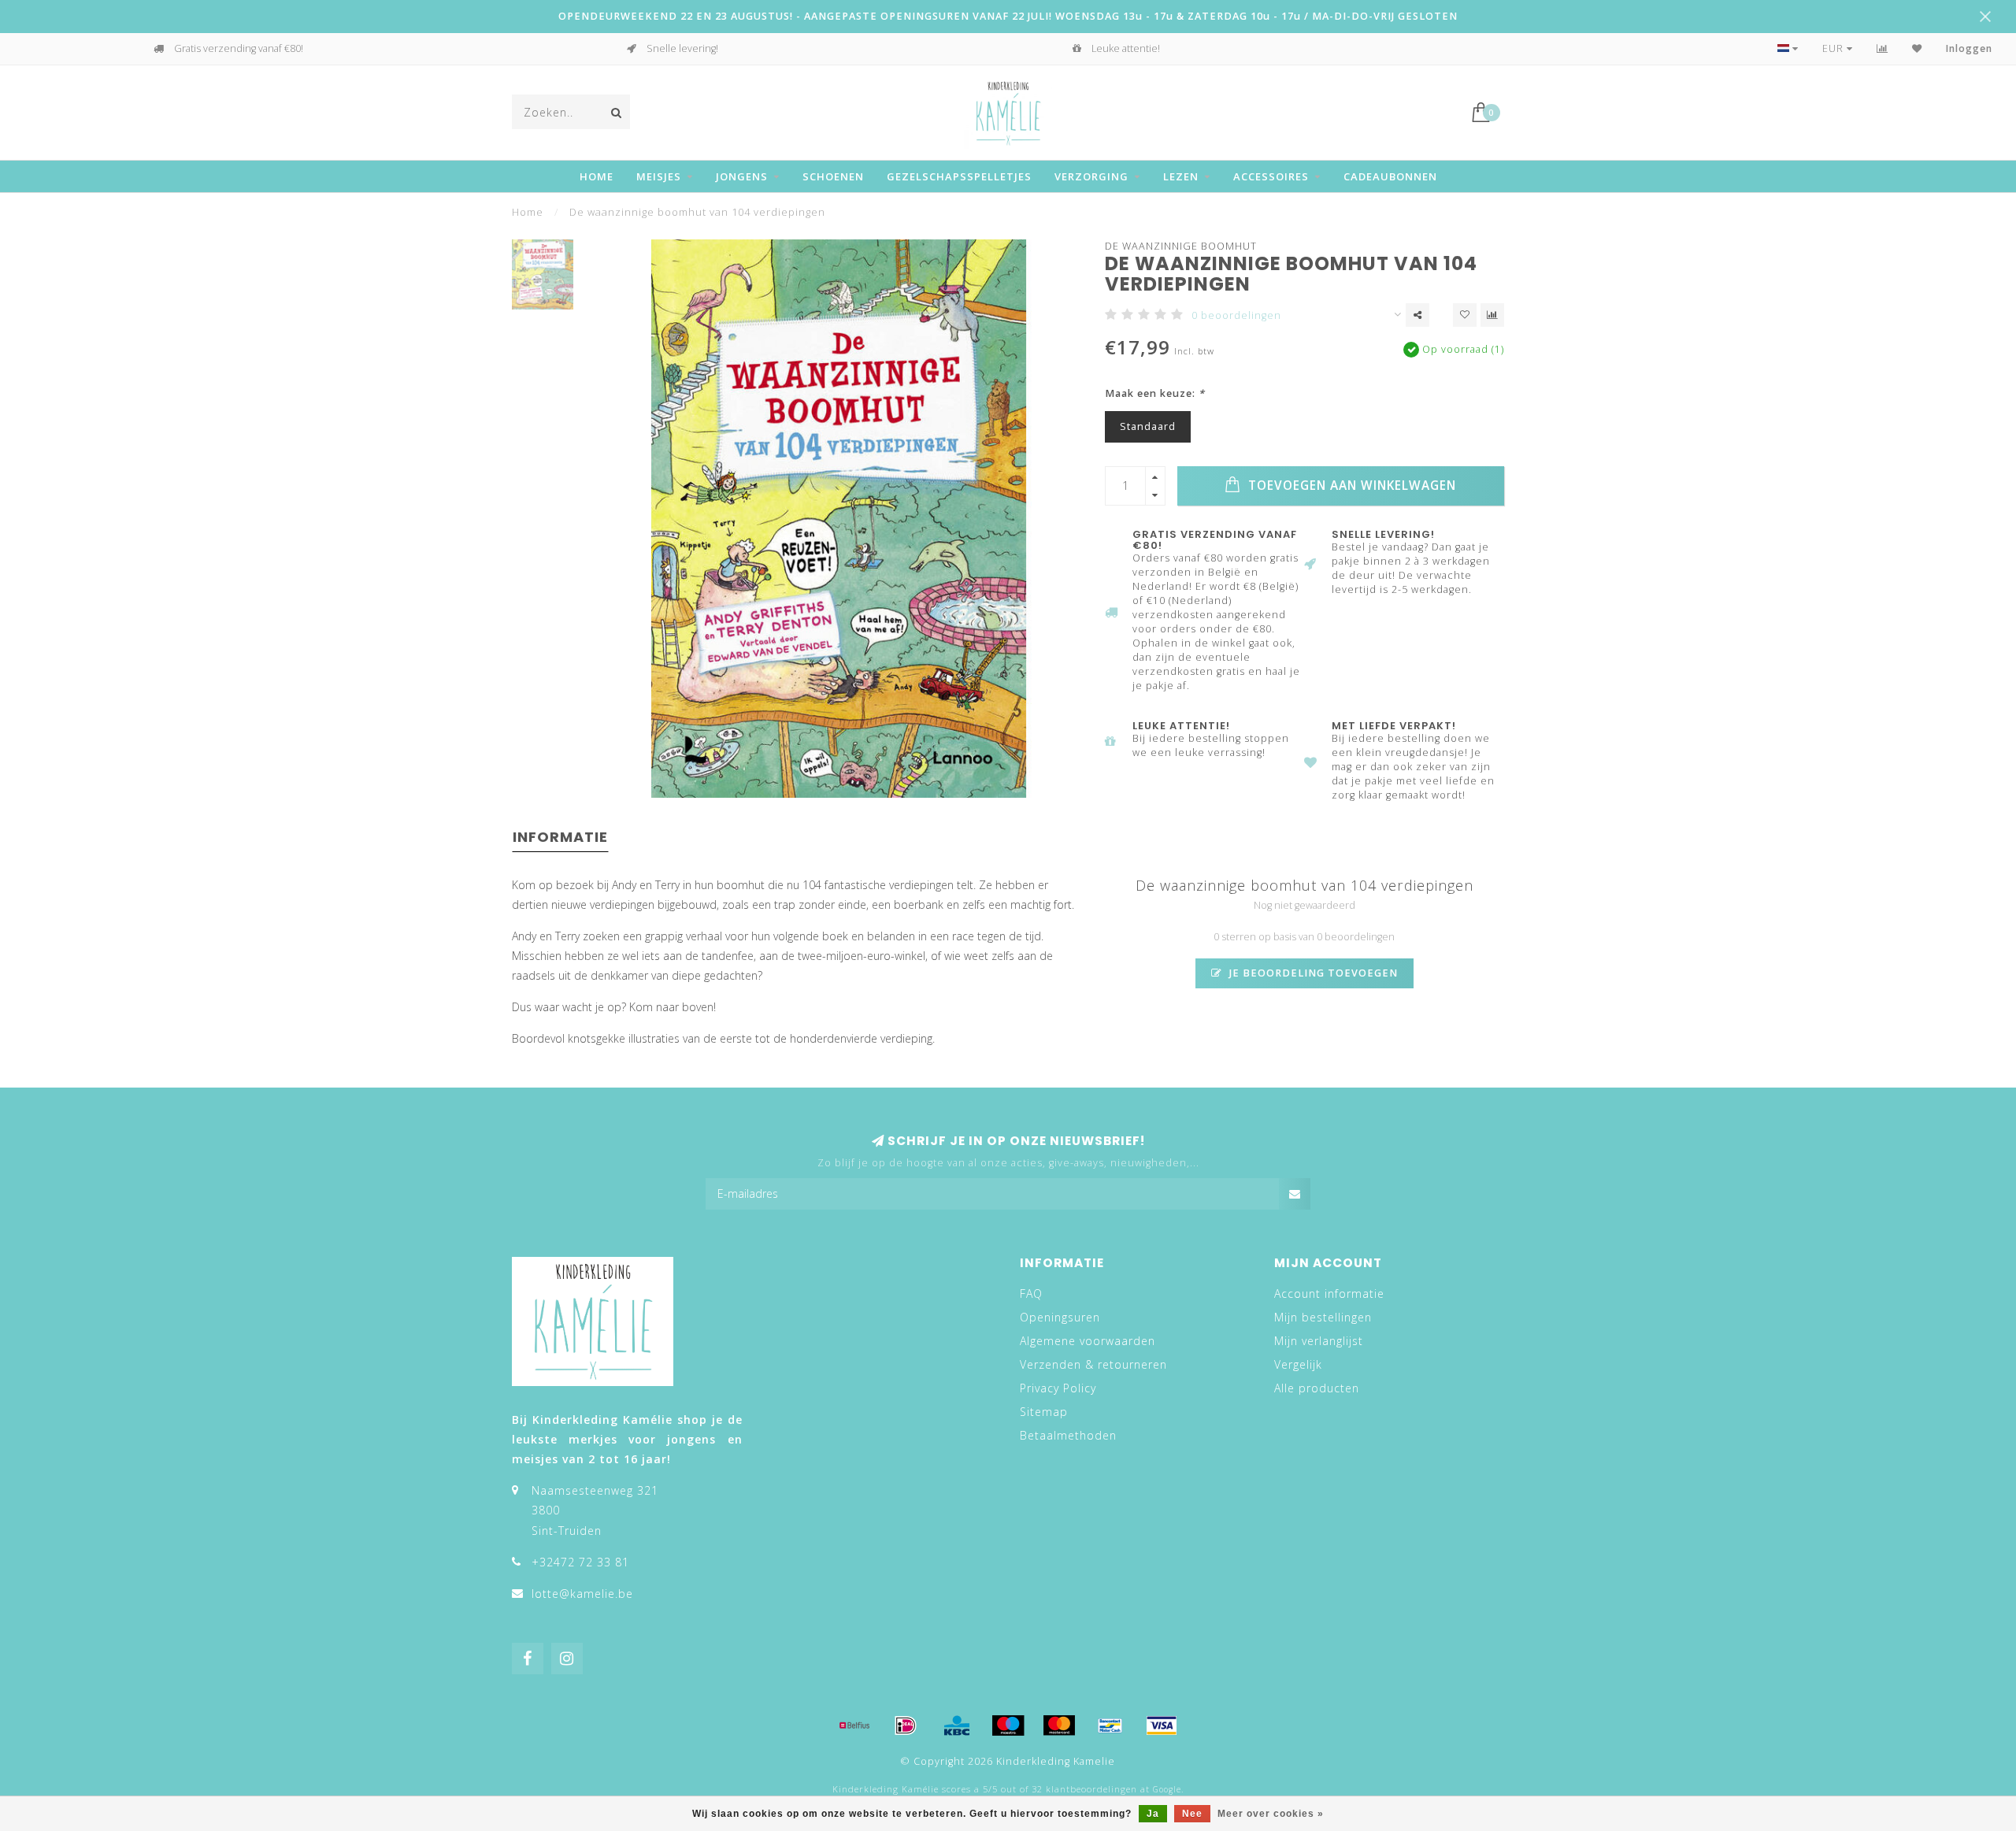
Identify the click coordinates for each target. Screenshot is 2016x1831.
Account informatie (1329, 1294)
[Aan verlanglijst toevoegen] (1465, 315)
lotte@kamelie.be (582, 1594)
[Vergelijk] (1883, 48)
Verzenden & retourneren (1093, 1364)
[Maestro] (1008, 1725)
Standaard (1148, 426)
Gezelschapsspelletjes (959, 176)
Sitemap (1044, 1412)
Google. (1168, 1789)
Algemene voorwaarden (1088, 1341)
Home (597, 176)
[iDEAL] (906, 1725)
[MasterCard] (1059, 1725)
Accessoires (1271, 176)
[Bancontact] (1110, 1725)
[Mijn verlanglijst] (1917, 48)
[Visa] (1162, 1725)
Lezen (1181, 176)
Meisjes (659, 176)
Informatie (560, 837)
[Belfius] (854, 1725)
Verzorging (1091, 176)
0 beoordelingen (1236, 315)
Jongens (742, 176)
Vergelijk (1298, 1364)
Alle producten (1317, 1388)
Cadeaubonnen (1390, 176)
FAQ (1031, 1294)
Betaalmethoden (1068, 1435)
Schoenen (833, 176)
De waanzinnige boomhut (1181, 246)
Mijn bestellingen (1323, 1317)
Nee (1192, 1814)
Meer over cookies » (1271, 1814)
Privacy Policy (1058, 1388)
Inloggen (1969, 48)
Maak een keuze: (1155, 393)
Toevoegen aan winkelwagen (1350, 486)
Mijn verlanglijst (1319, 1341)
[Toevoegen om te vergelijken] (1492, 315)
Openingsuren (1060, 1317)
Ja (1153, 1814)
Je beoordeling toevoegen (1312, 973)
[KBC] (957, 1725)
